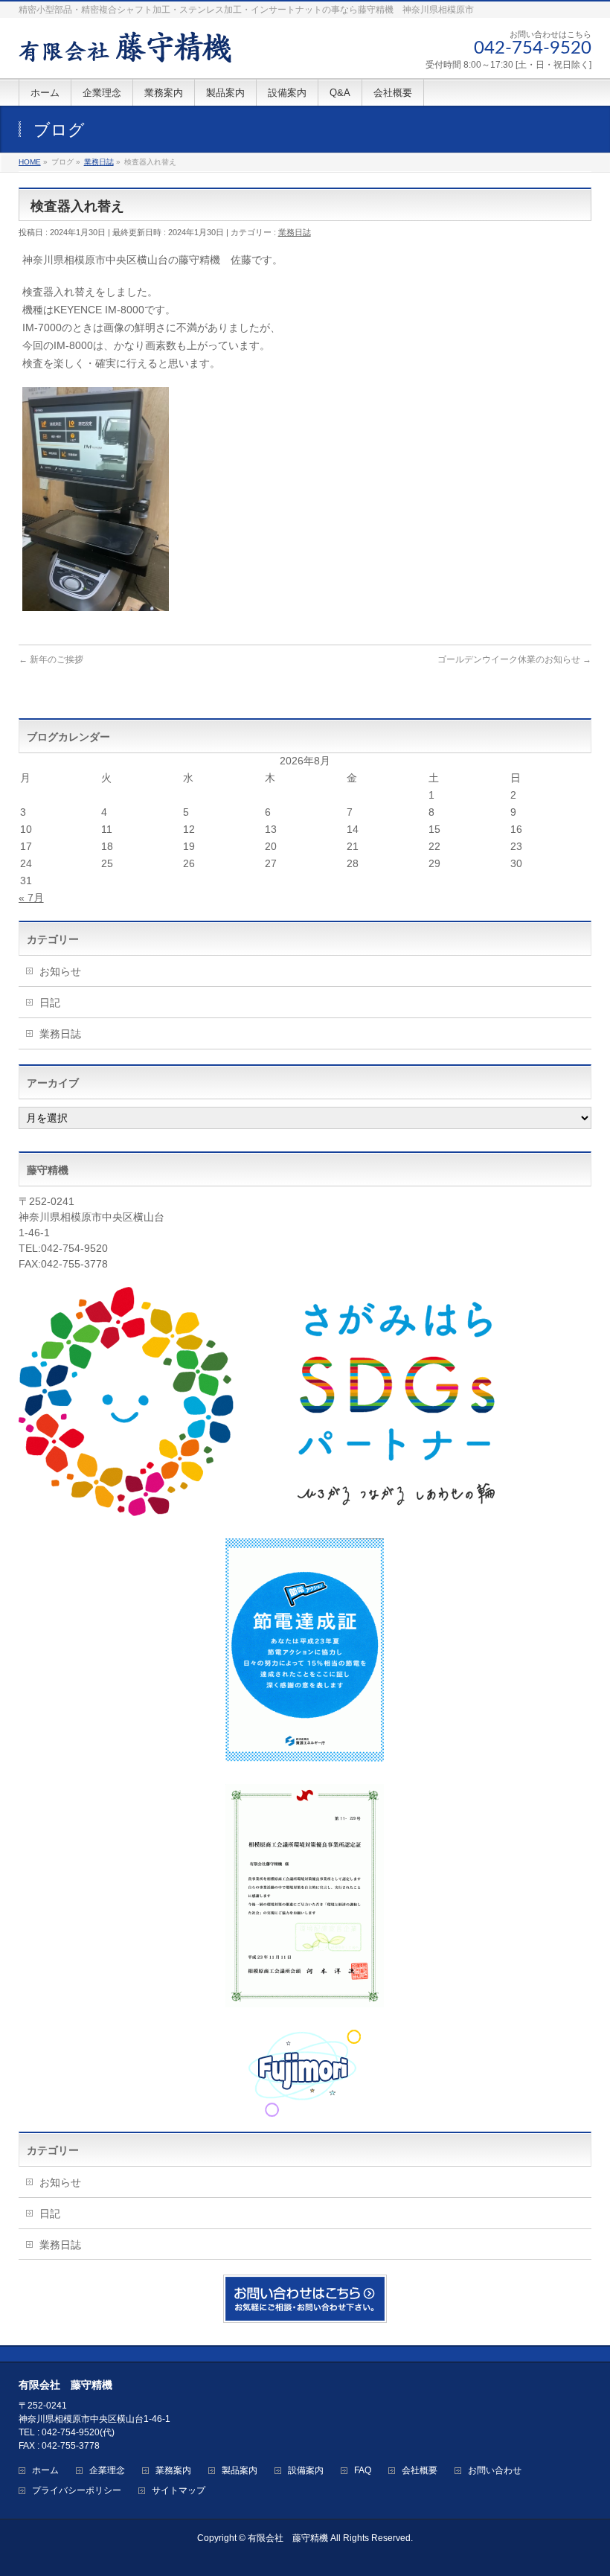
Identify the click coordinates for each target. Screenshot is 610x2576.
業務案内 (173, 2471)
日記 (50, 1003)
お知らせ (60, 971)
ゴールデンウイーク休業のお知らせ (514, 659)
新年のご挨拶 (51, 659)
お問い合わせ (495, 2471)
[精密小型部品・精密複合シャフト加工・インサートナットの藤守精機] (125, 46)
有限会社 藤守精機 (288, 2538)
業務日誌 (295, 232)
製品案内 (240, 2471)
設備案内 (306, 2471)
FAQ (363, 2471)
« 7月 (31, 898)
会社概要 (420, 2471)
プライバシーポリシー (77, 2491)
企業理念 (107, 2471)
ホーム (45, 2471)
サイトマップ (179, 2491)
